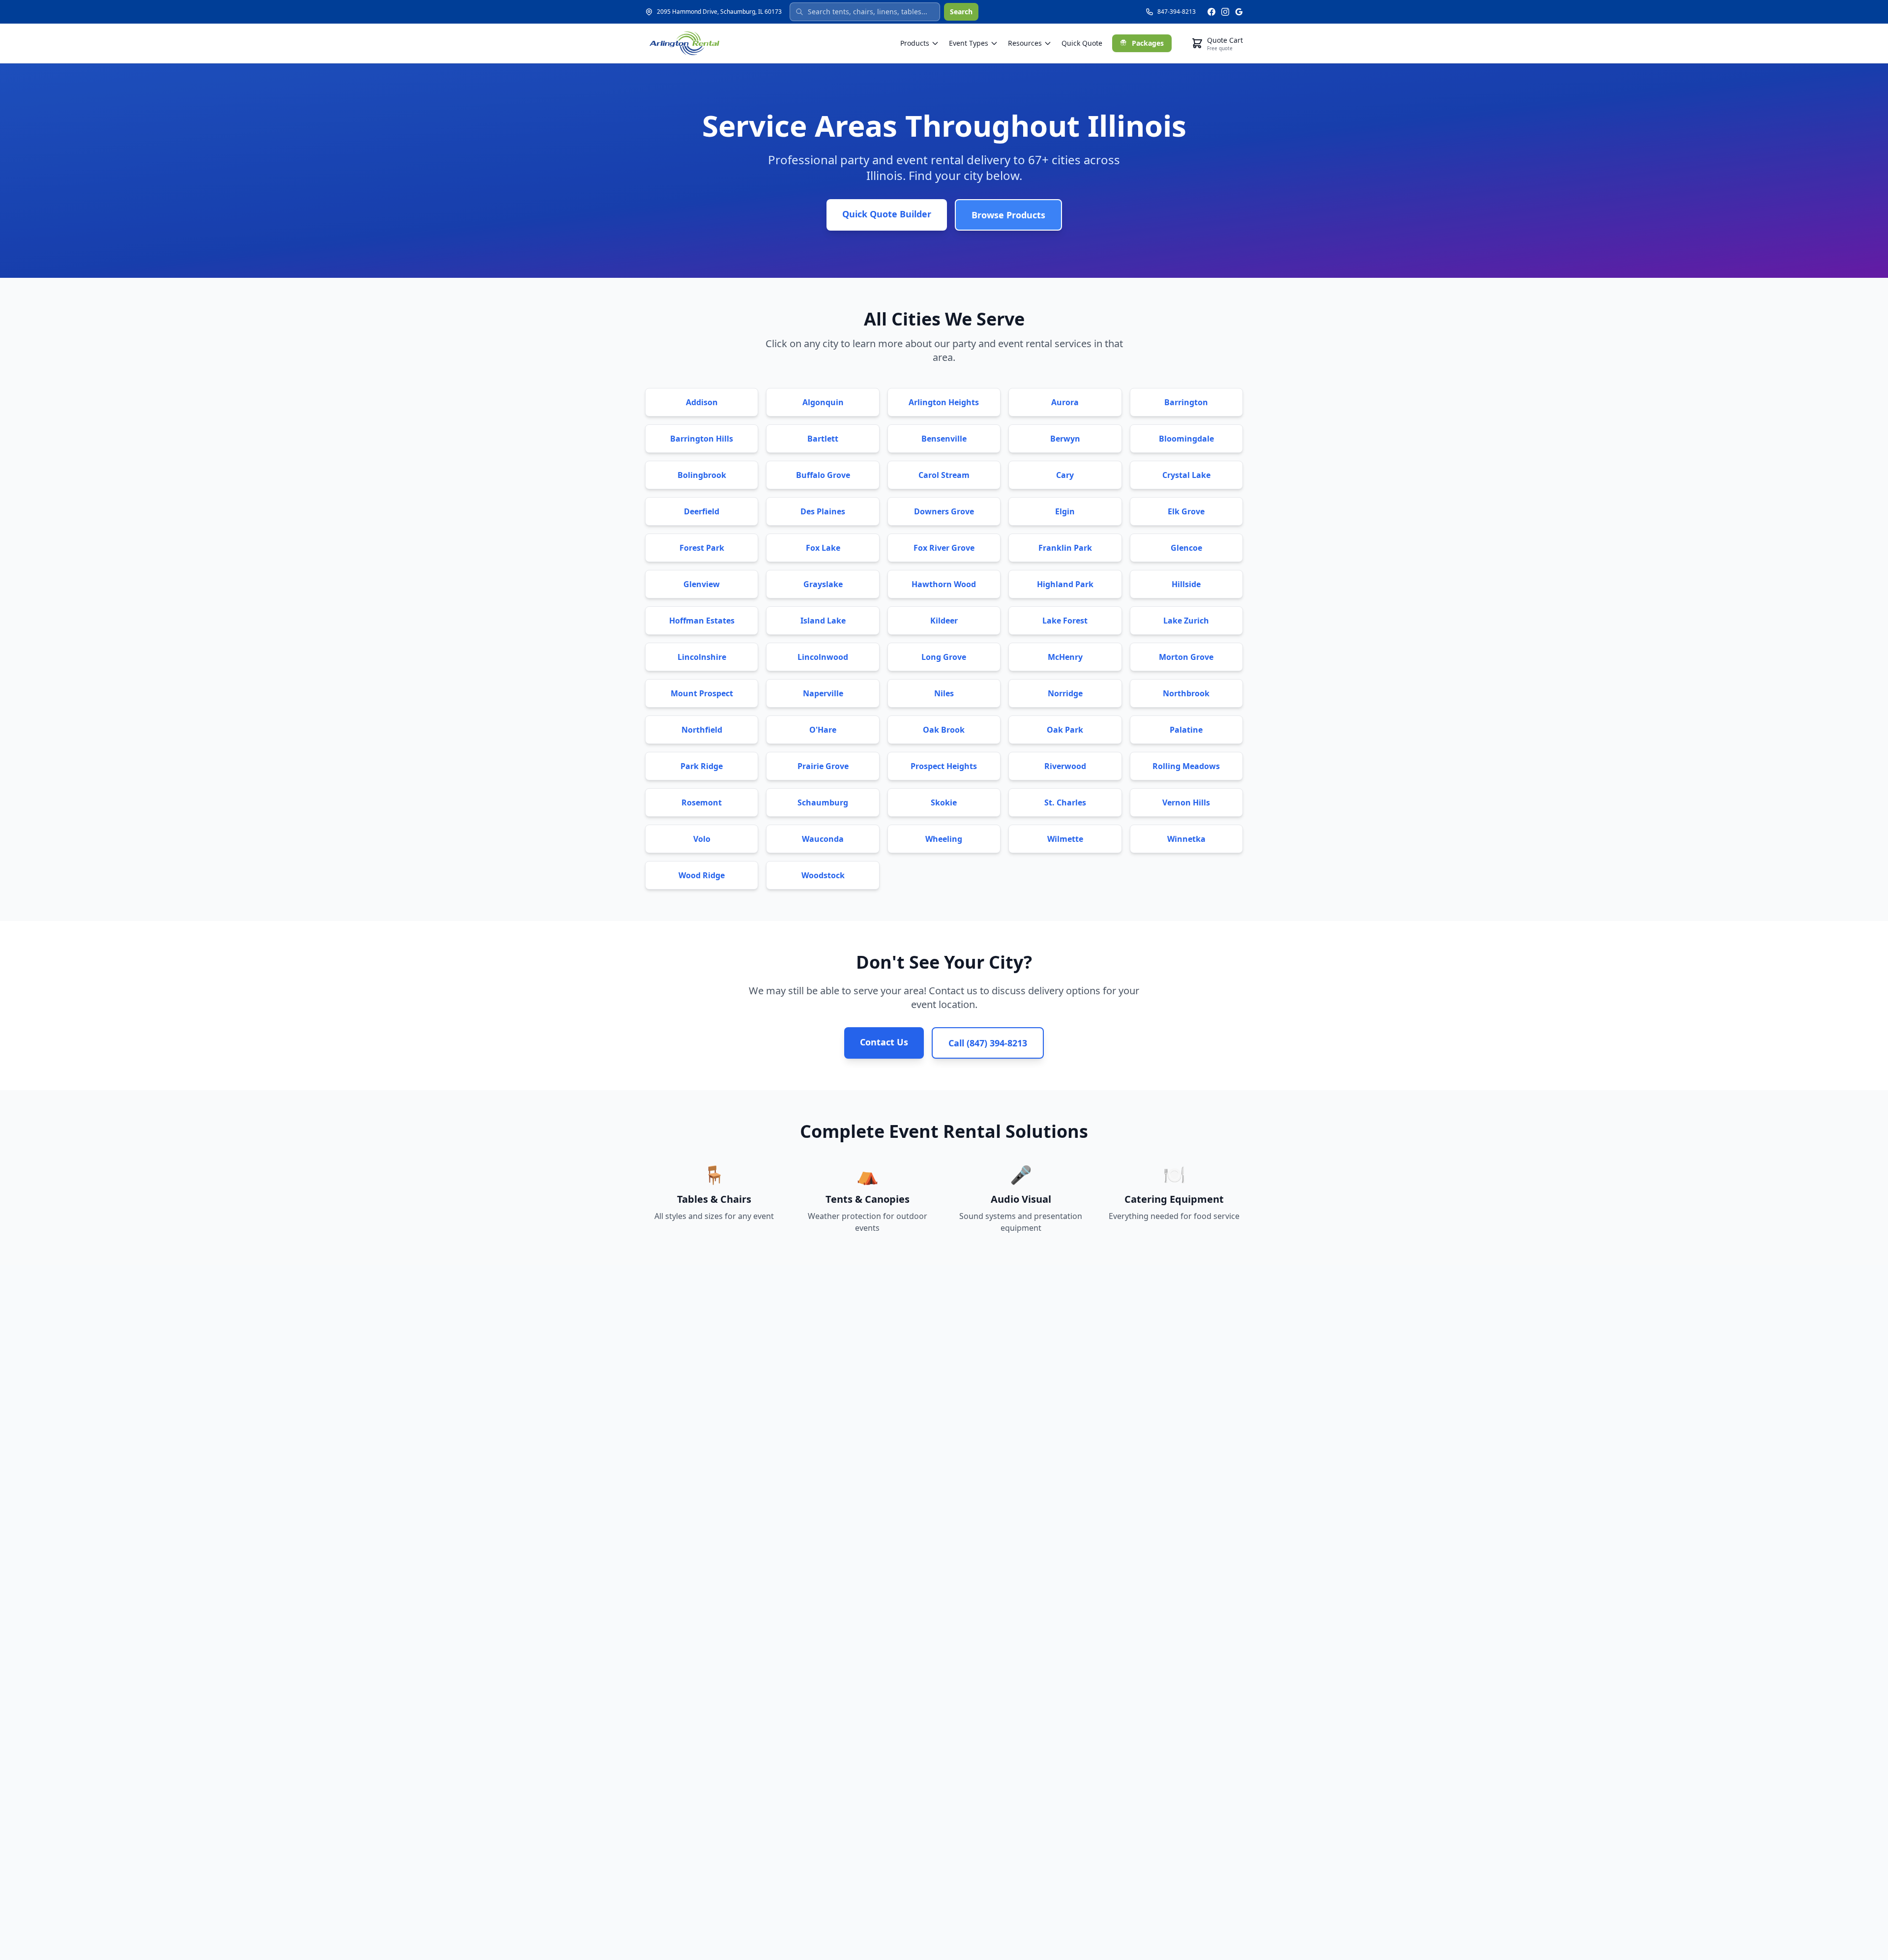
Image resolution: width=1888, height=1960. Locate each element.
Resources (1025, 43)
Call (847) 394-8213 (988, 1043)
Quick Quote (1082, 43)
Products (915, 43)
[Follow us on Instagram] (1225, 12)
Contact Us (884, 1042)
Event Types (969, 43)
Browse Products (1008, 215)
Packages (1148, 43)
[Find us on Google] (1239, 12)
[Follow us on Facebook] (1211, 12)
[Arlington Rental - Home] (684, 43)
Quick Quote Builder (887, 214)
